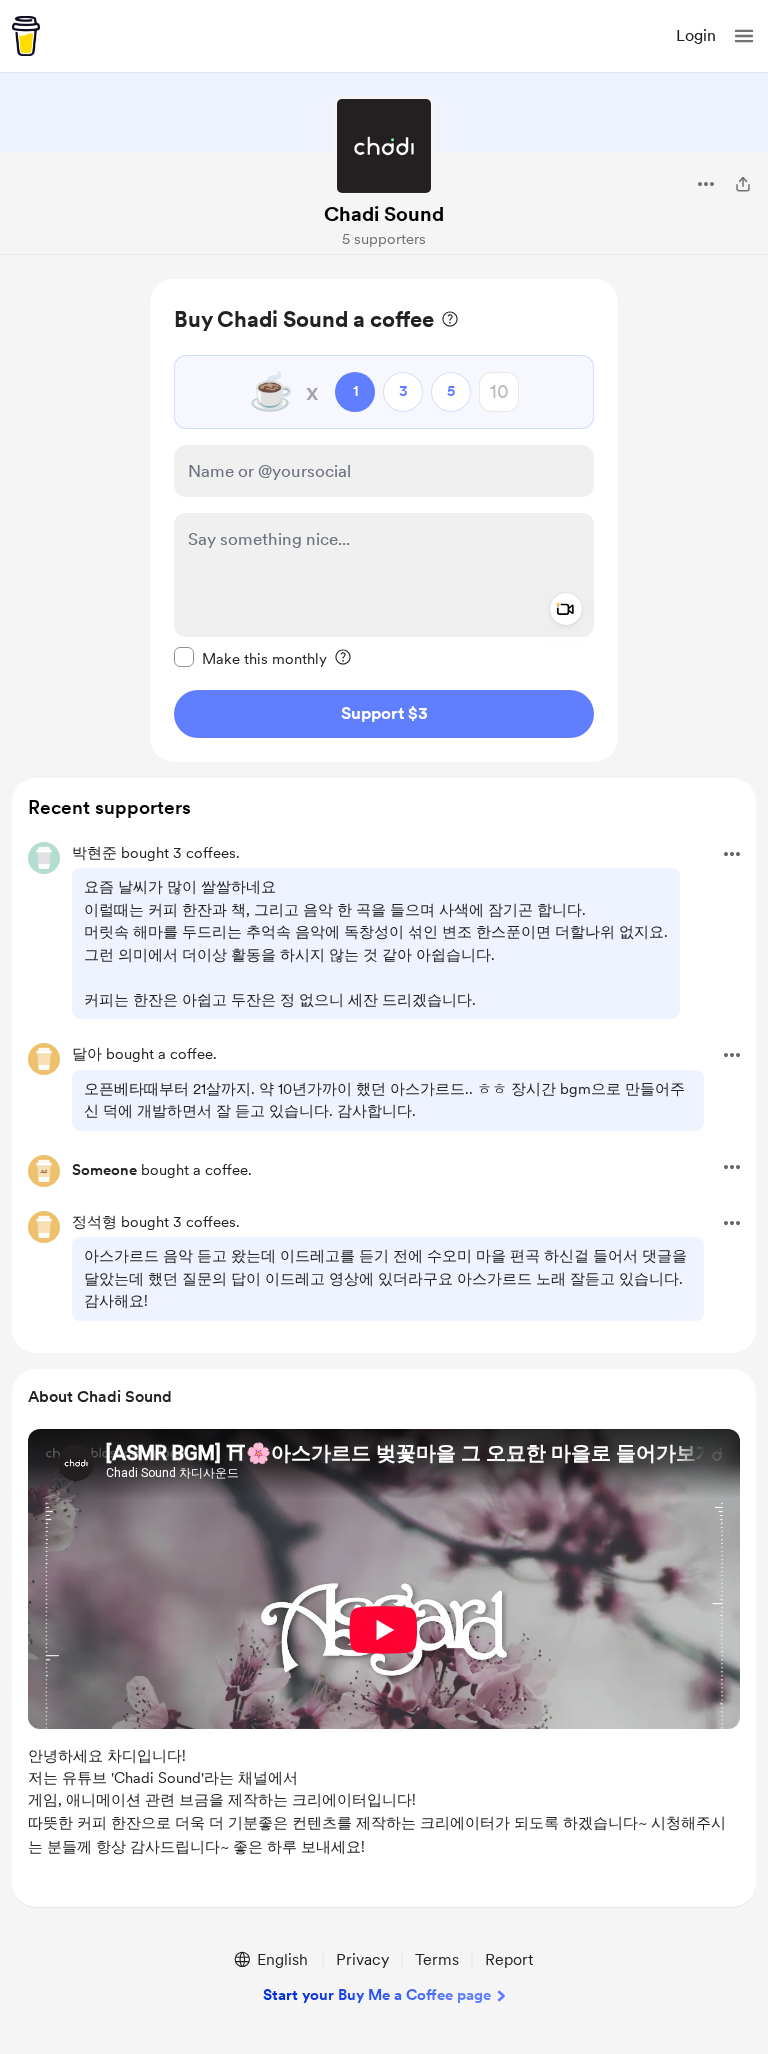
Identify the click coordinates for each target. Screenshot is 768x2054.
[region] (384, 520)
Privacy (362, 1959)
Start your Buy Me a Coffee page (377, 1995)
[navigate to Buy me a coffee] (26, 36)
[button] (744, 36)
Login (696, 35)
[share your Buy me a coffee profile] (743, 184)
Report (509, 1959)
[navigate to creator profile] (384, 146)
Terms (437, 1959)
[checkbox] (250, 658)
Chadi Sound (384, 214)
